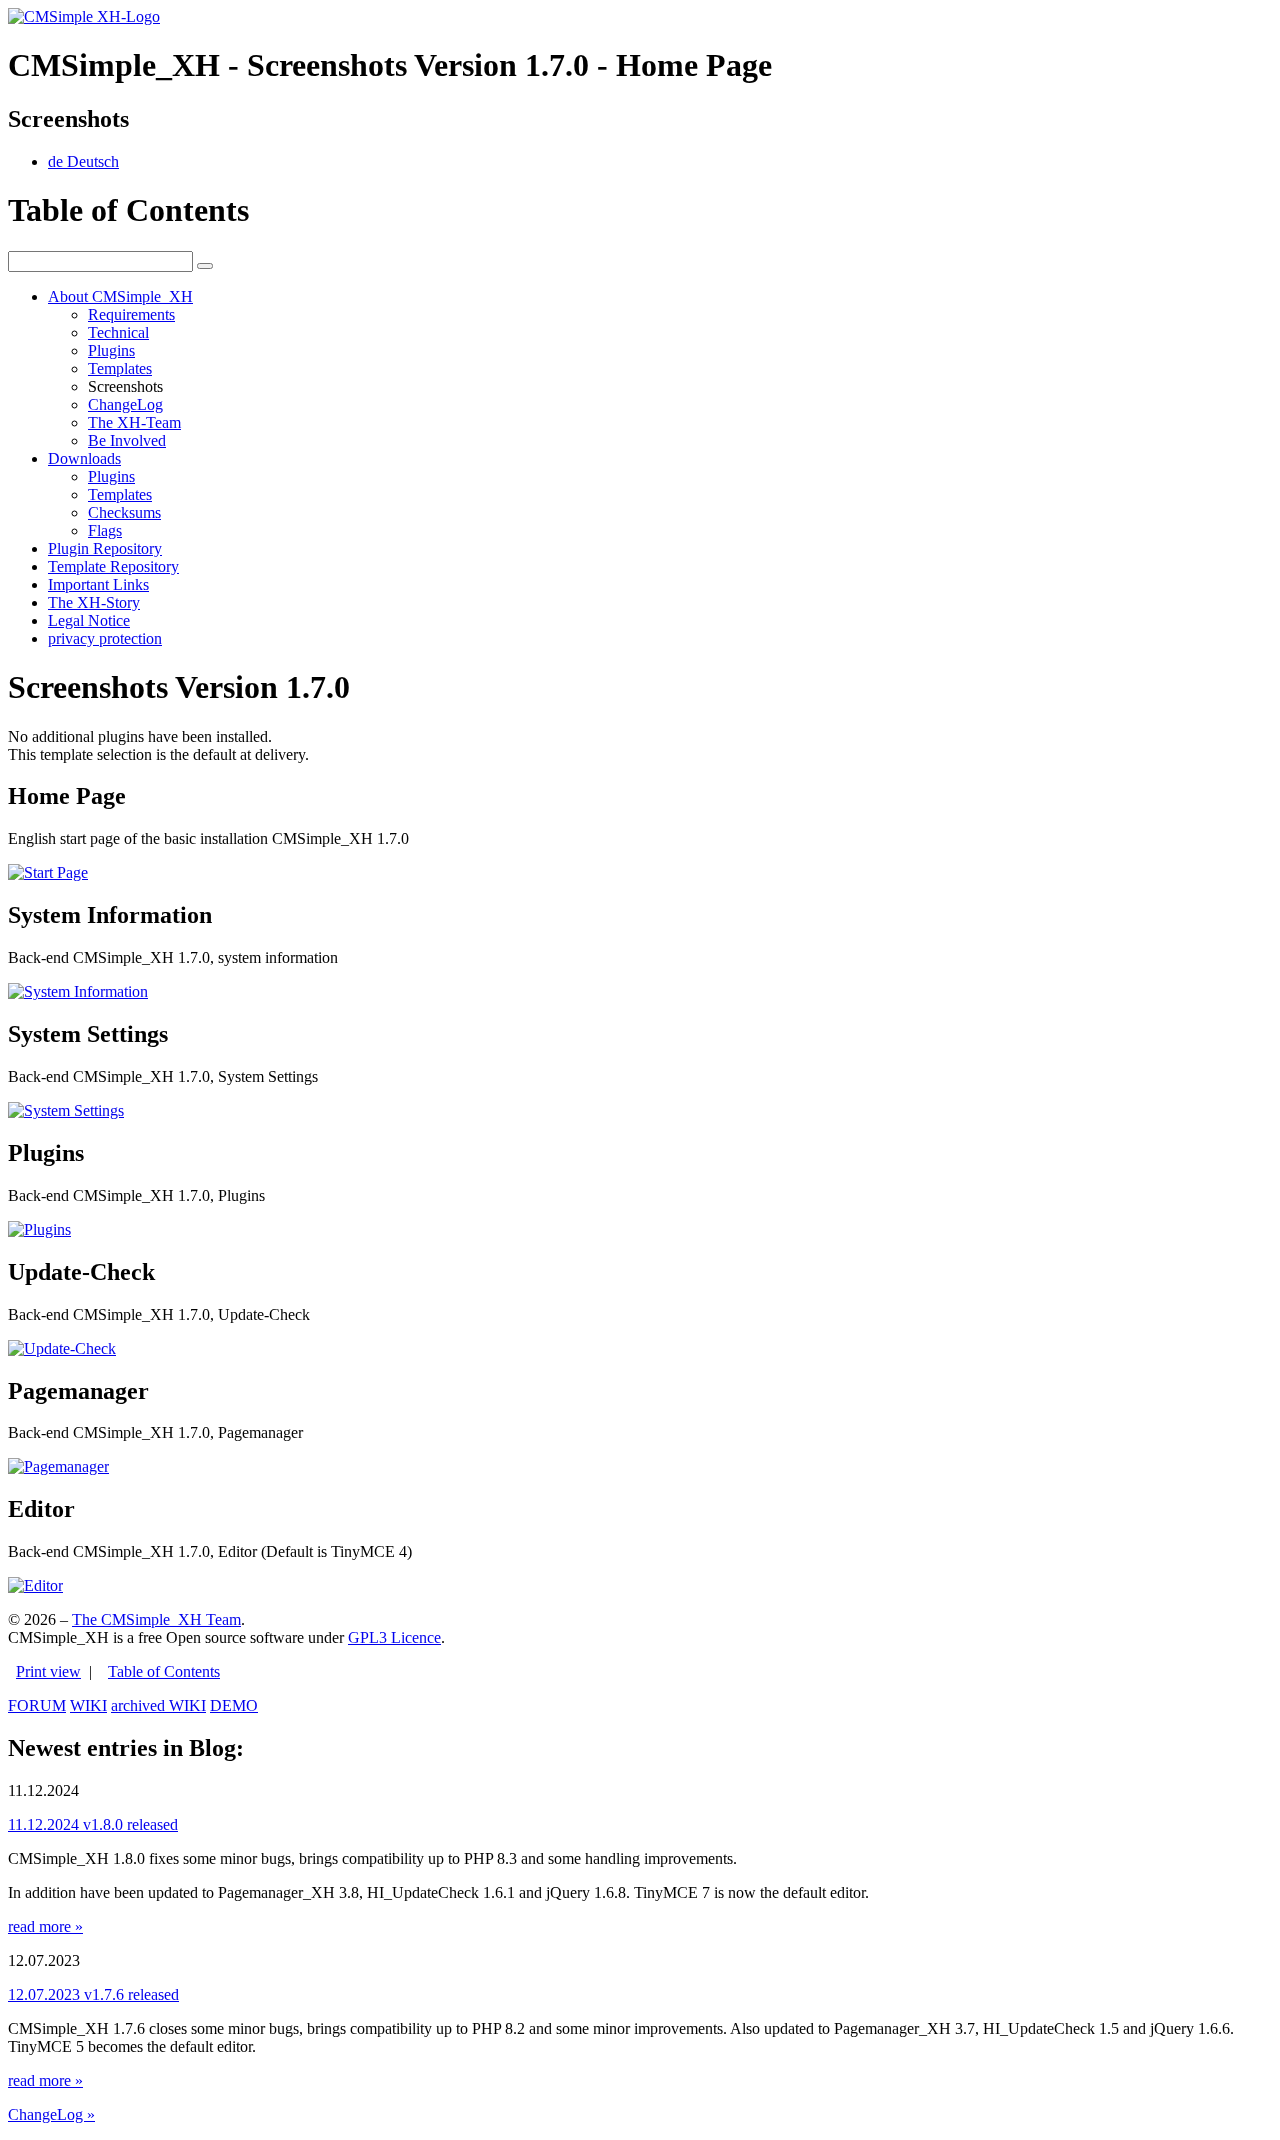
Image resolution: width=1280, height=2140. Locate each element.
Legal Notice (89, 620)
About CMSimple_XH (120, 296)
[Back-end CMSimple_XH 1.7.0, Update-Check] (62, 1348)
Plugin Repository (105, 548)
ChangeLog (125, 404)
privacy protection (105, 638)
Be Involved (127, 440)
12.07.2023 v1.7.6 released (93, 1994)
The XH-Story (94, 602)
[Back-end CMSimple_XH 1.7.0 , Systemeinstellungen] (66, 1110)
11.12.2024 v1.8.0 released (93, 1824)
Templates (120, 368)
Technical (118, 332)
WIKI (88, 1705)
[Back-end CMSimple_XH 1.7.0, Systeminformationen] (78, 991)
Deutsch (83, 161)
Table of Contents (164, 1671)
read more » (45, 1926)
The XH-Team (134, 422)
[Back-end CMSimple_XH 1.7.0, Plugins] (39, 1229)
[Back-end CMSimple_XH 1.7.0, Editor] (35, 1585)
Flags (105, 530)
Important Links (98, 584)
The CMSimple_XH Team (156, 1619)
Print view (48, 1671)
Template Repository (113, 566)
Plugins (111, 350)
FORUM (37, 1705)
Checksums (124, 512)
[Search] (205, 266)
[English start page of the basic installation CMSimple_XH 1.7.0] (48, 872)
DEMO (234, 1705)
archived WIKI (158, 1705)
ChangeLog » (51, 2114)
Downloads (84, 458)
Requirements (131, 314)
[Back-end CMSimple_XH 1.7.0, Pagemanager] (58, 1466)
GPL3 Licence (394, 1637)
